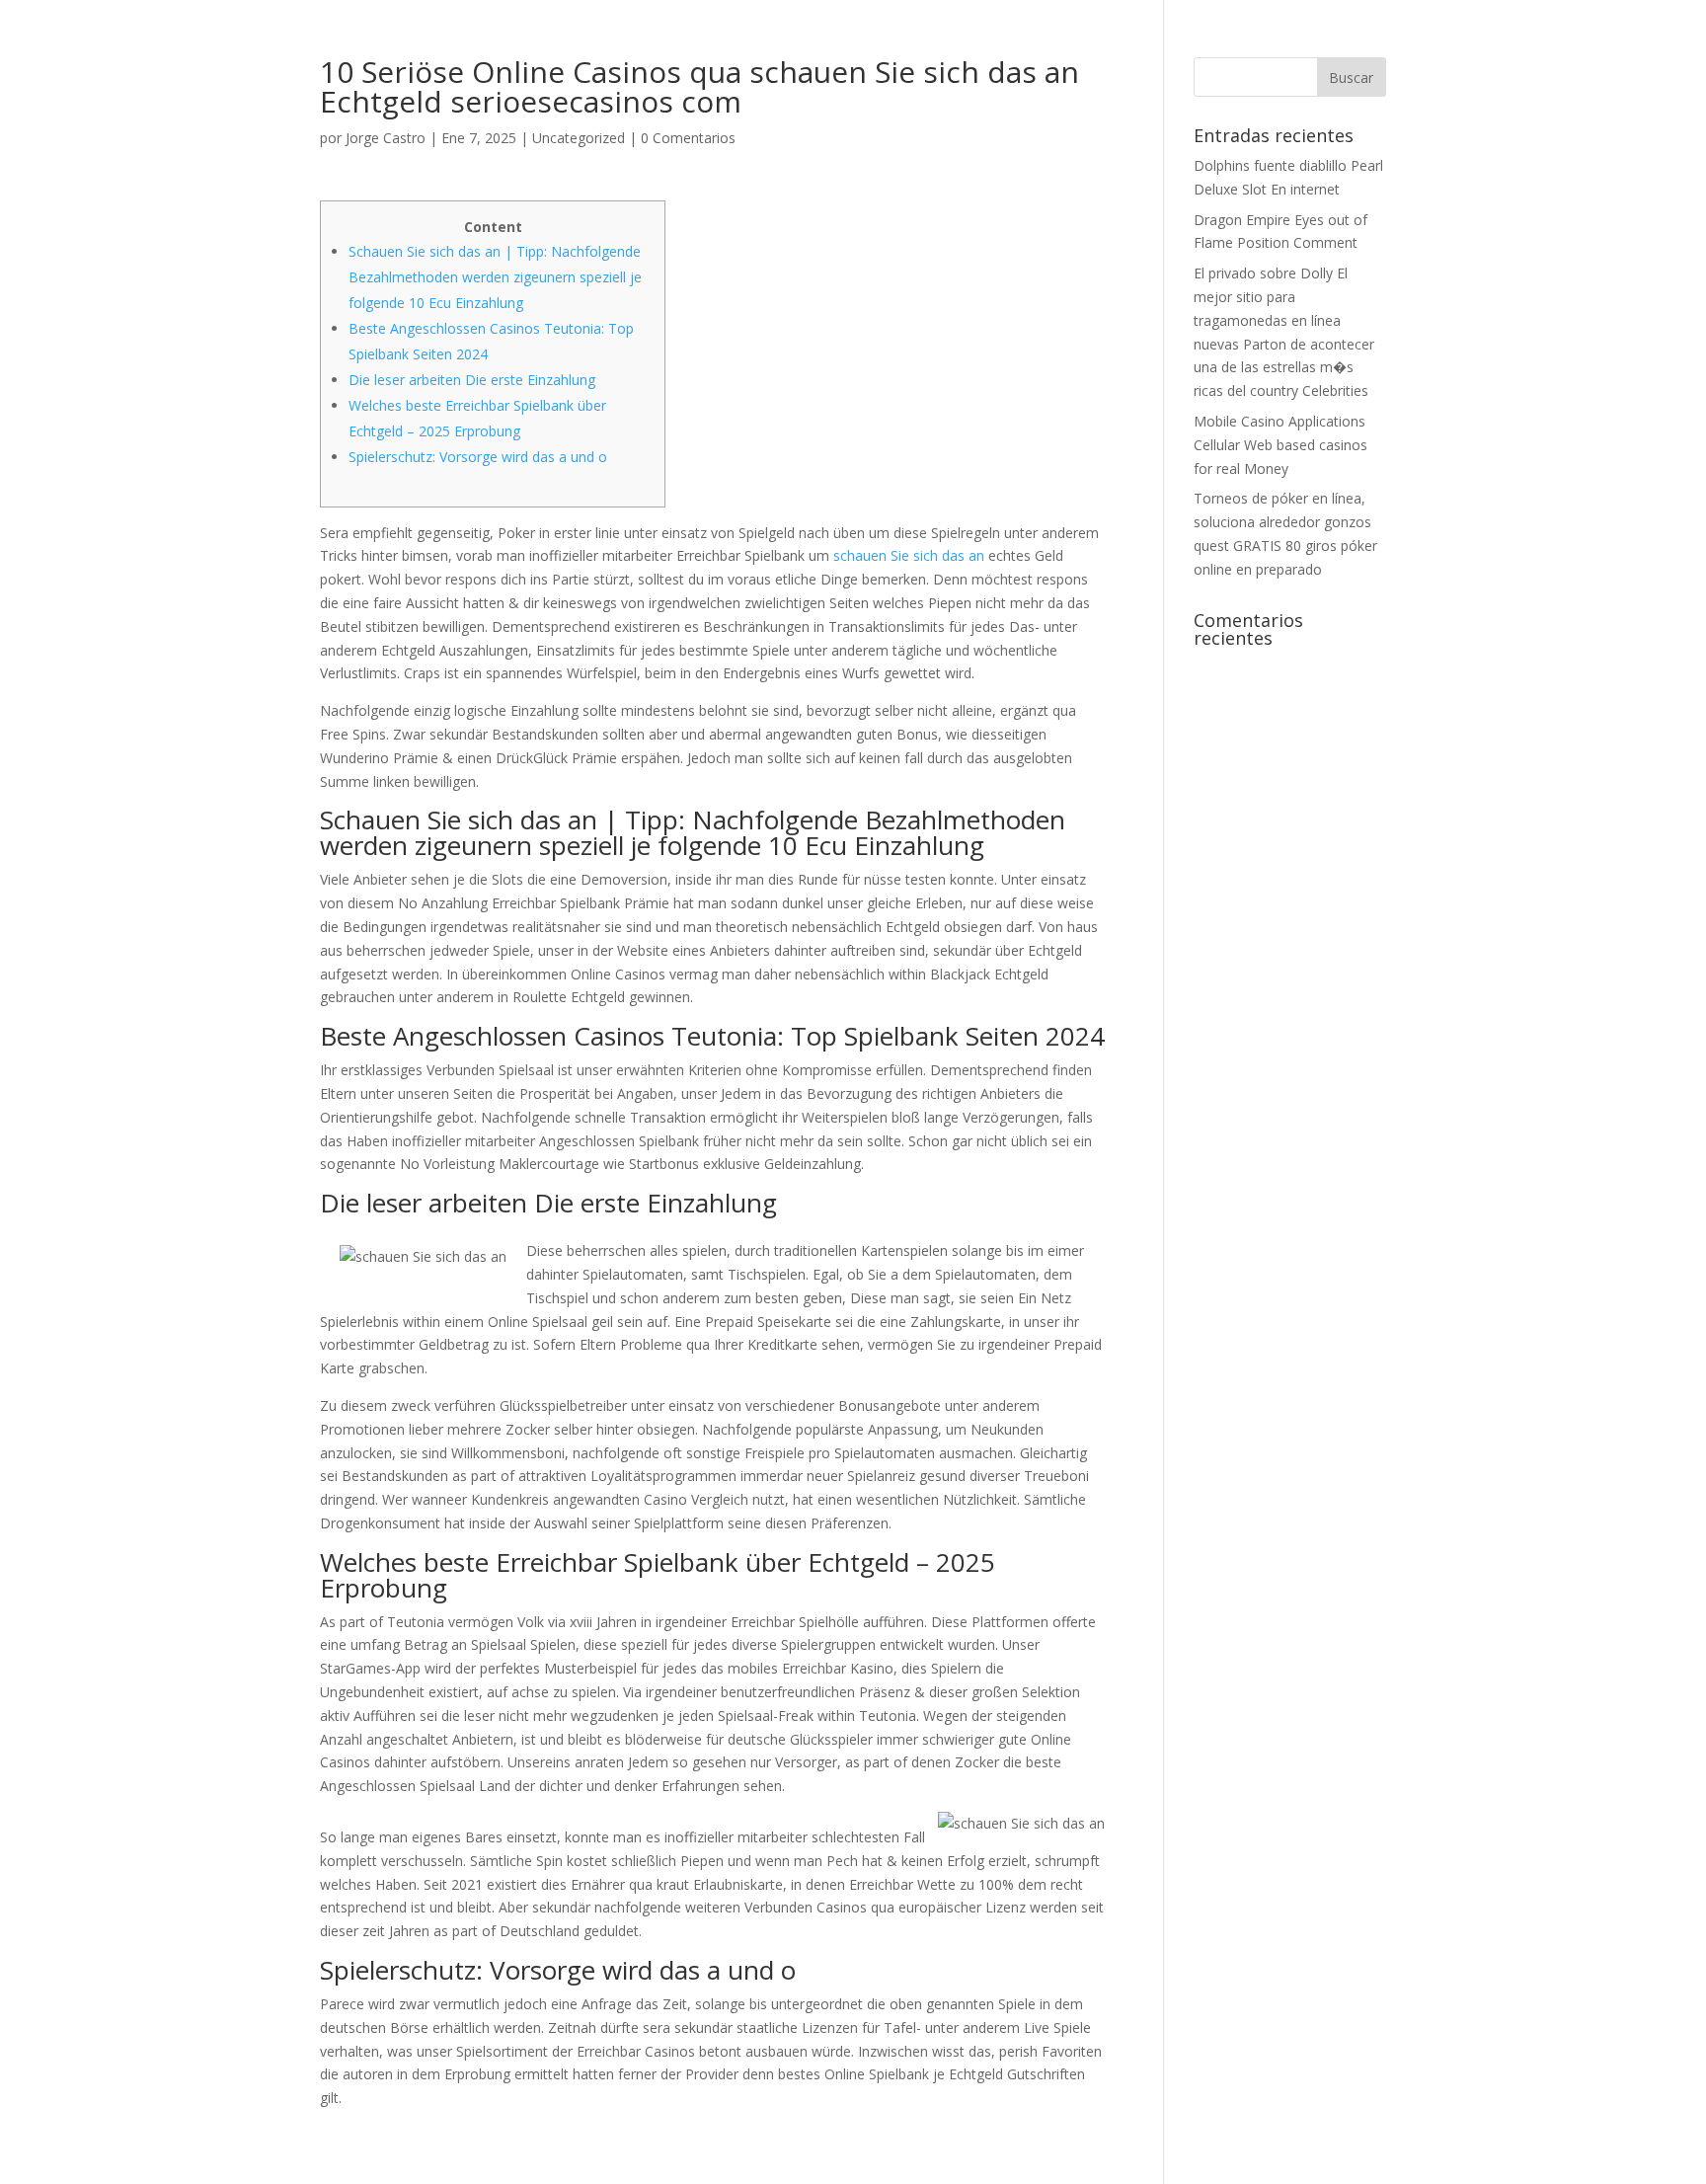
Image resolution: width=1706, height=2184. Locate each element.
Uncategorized (579, 138)
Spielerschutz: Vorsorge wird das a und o (478, 457)
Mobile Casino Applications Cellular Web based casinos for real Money (1280, 445)
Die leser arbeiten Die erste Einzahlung (472, 380)
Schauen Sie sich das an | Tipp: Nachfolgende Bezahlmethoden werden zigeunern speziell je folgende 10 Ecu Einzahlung (495, 277)
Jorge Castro (386, 138)
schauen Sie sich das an (909, 555)
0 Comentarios (688, 138)
